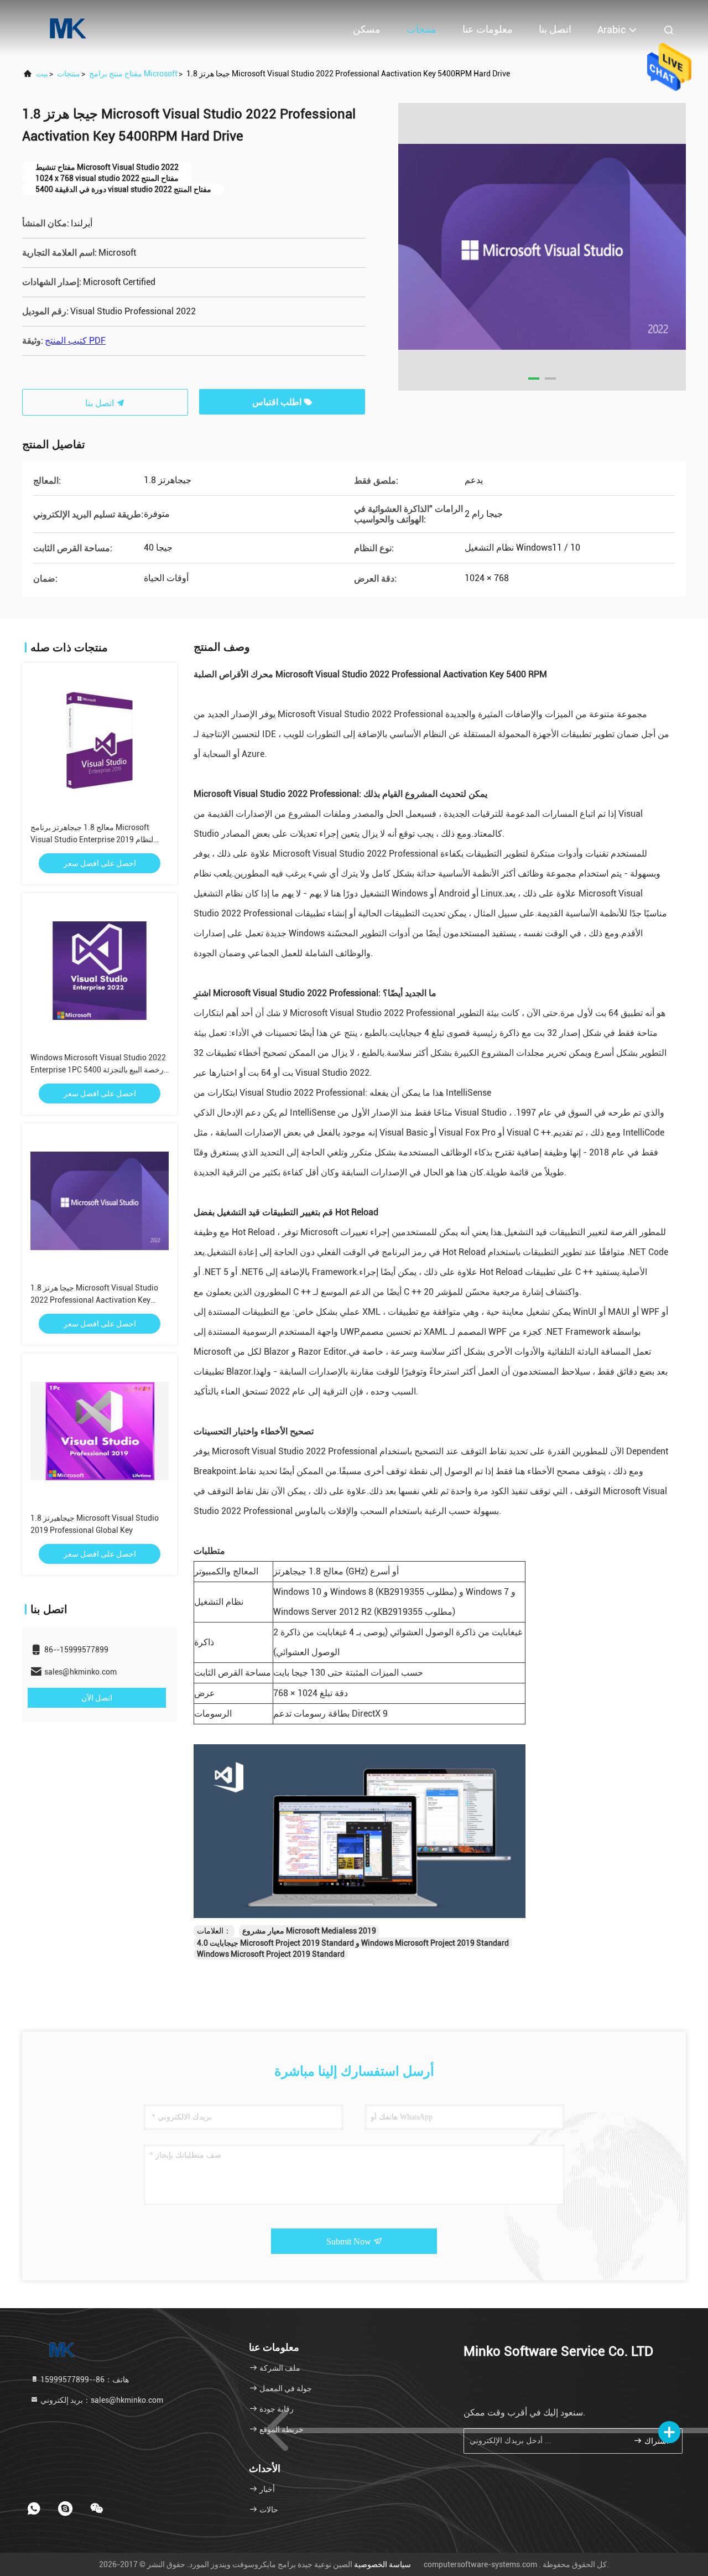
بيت (42, 74)
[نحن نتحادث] (97, 2508)
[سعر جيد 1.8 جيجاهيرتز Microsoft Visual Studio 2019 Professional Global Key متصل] (100, 1431)
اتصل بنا (555, 29)
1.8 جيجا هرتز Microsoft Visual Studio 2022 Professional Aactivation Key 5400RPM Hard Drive (94, 1300)
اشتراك (655, 2441)
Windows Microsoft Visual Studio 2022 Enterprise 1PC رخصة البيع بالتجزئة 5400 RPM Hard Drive (98, 1070)
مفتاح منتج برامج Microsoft (133, 74)
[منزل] (66, 28)
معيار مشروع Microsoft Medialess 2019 (309, 1931)
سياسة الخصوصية (382, 2564)
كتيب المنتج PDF (75, 341)
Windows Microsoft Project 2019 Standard (271, 1954)
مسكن (367, 29)
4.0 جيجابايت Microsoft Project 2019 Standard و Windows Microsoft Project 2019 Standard (353, 1943)
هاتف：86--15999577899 (84, 2380)
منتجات (421, 29)
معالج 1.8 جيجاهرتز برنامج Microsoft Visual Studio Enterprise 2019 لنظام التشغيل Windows (92, 839)
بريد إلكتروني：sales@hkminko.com (101, 2400)
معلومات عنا (488, 29)
